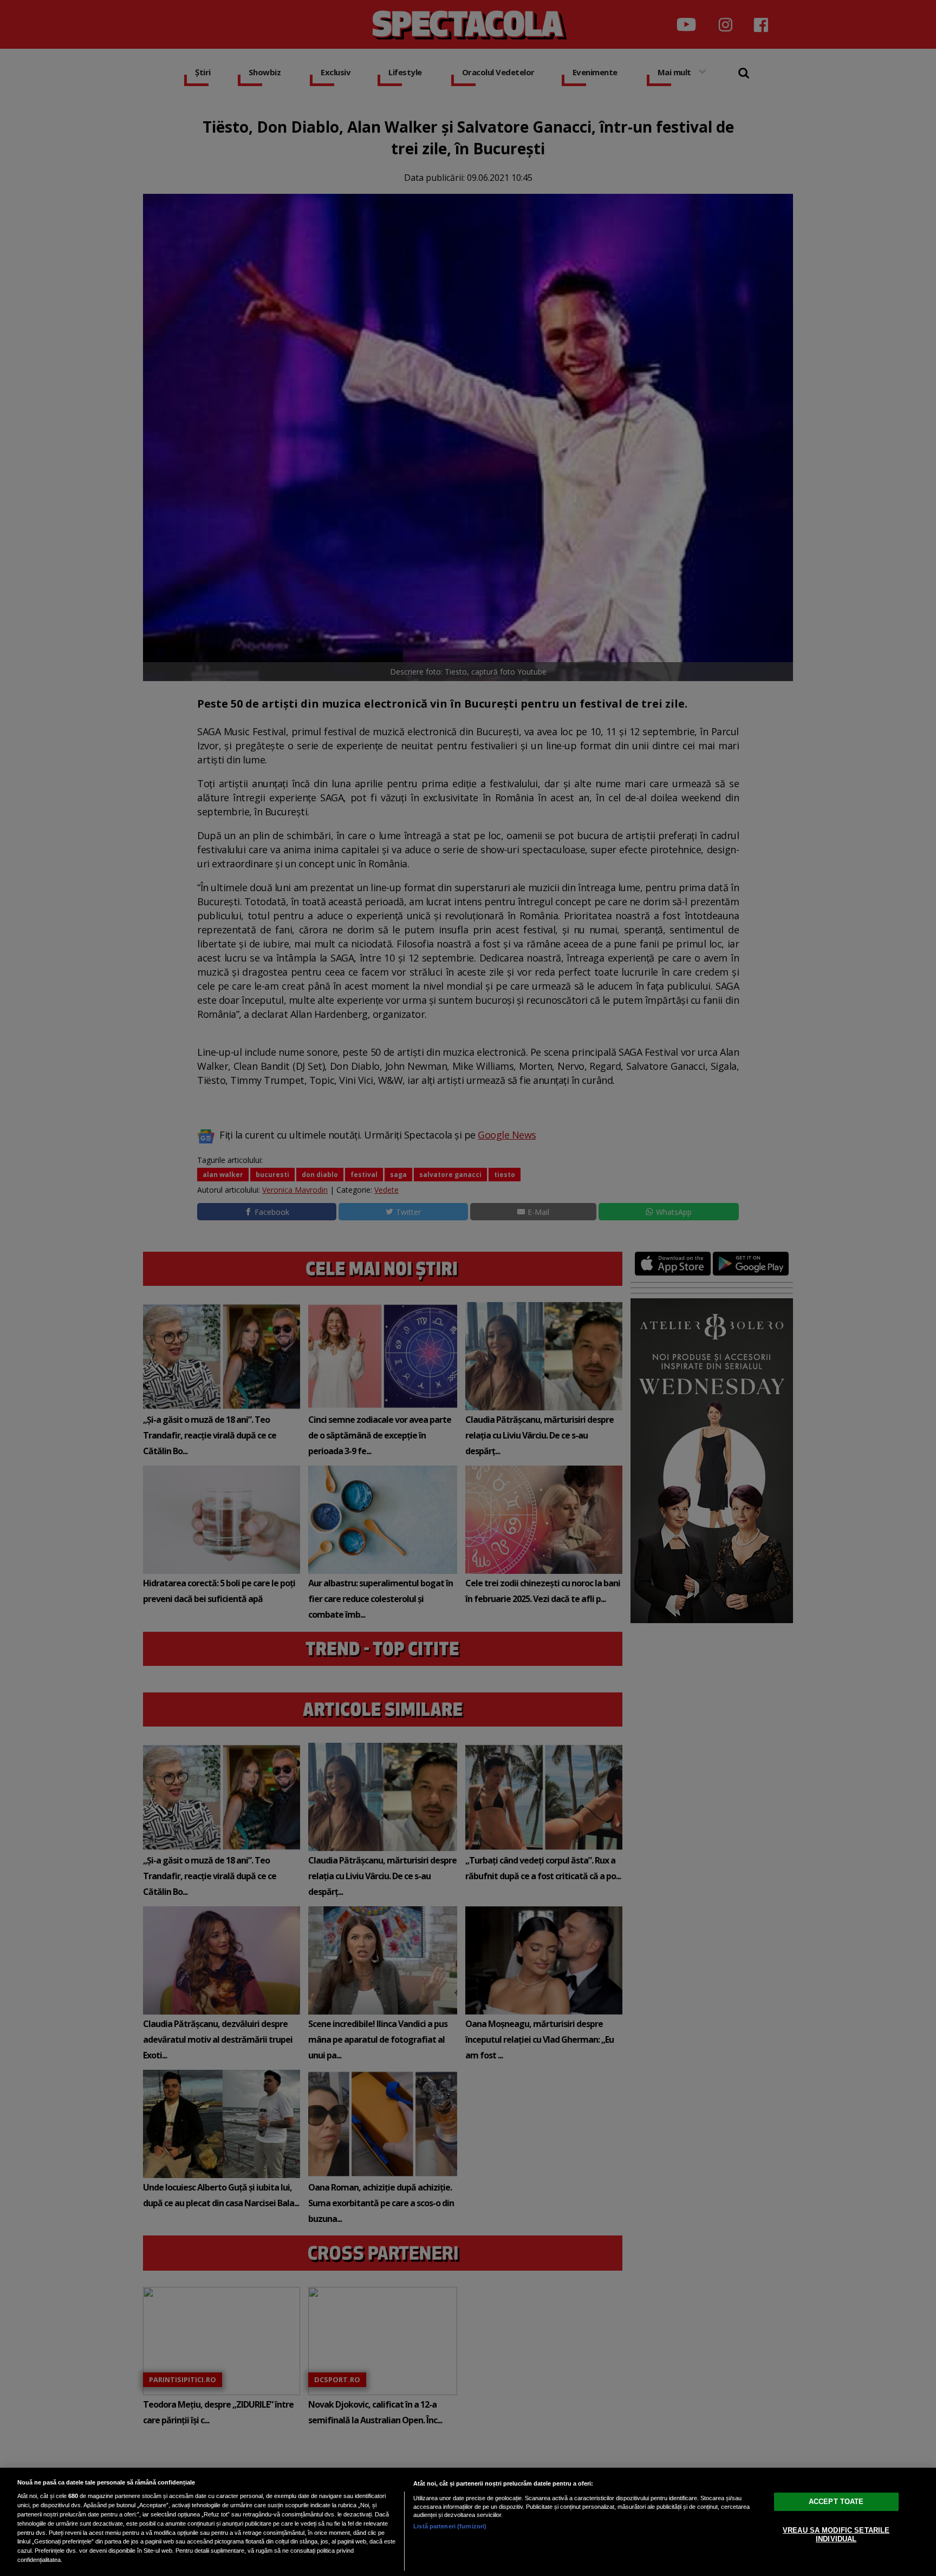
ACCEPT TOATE (836, 2502)
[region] (468, 2522)
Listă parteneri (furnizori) (450, 2526)
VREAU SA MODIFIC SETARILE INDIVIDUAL (836, 2535)
